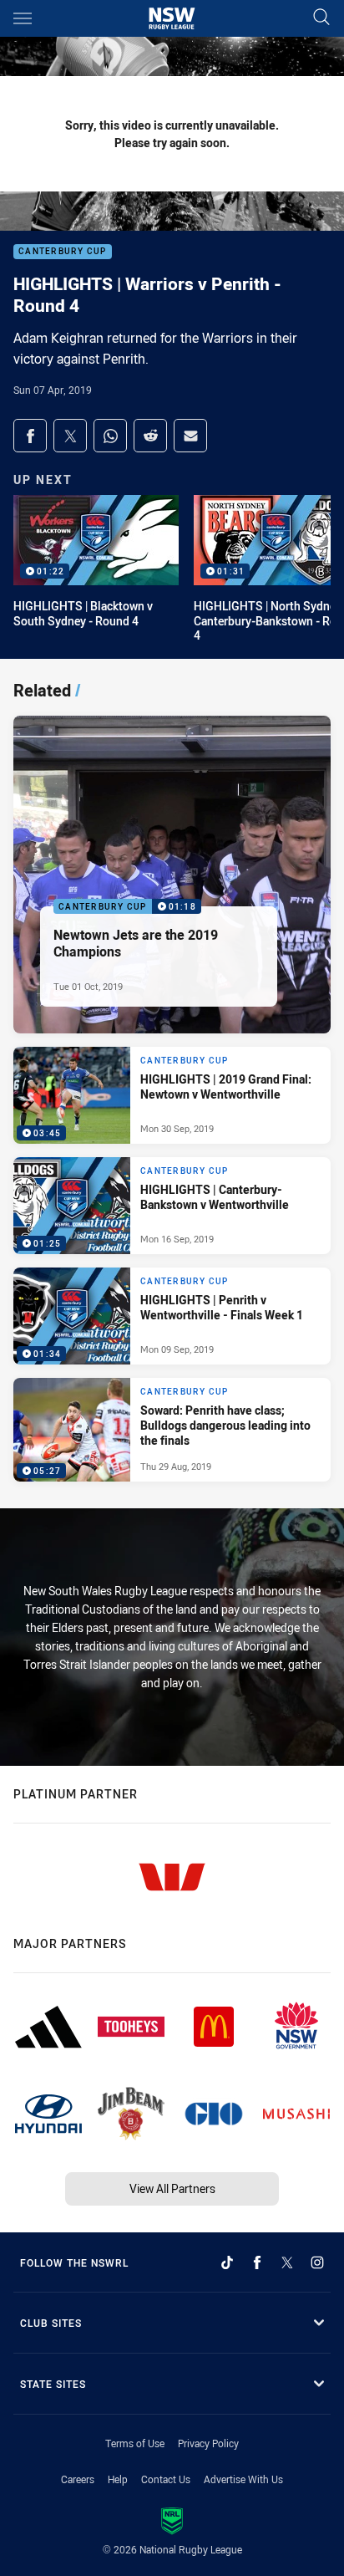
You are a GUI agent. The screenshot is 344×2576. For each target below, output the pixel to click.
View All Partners (172, 2188)
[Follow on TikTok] (227, 2262)
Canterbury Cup (63, 252)
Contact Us (166, 2479)
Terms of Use (135, 2443)
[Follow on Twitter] (287, 2262)
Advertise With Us (243, 2479)
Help (118, 2479)
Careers (78, 2479)
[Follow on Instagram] (317, 2262)
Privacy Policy (208, 2443)
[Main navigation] (23, 18)
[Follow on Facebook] (257, 2262)
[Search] (321, 18)
